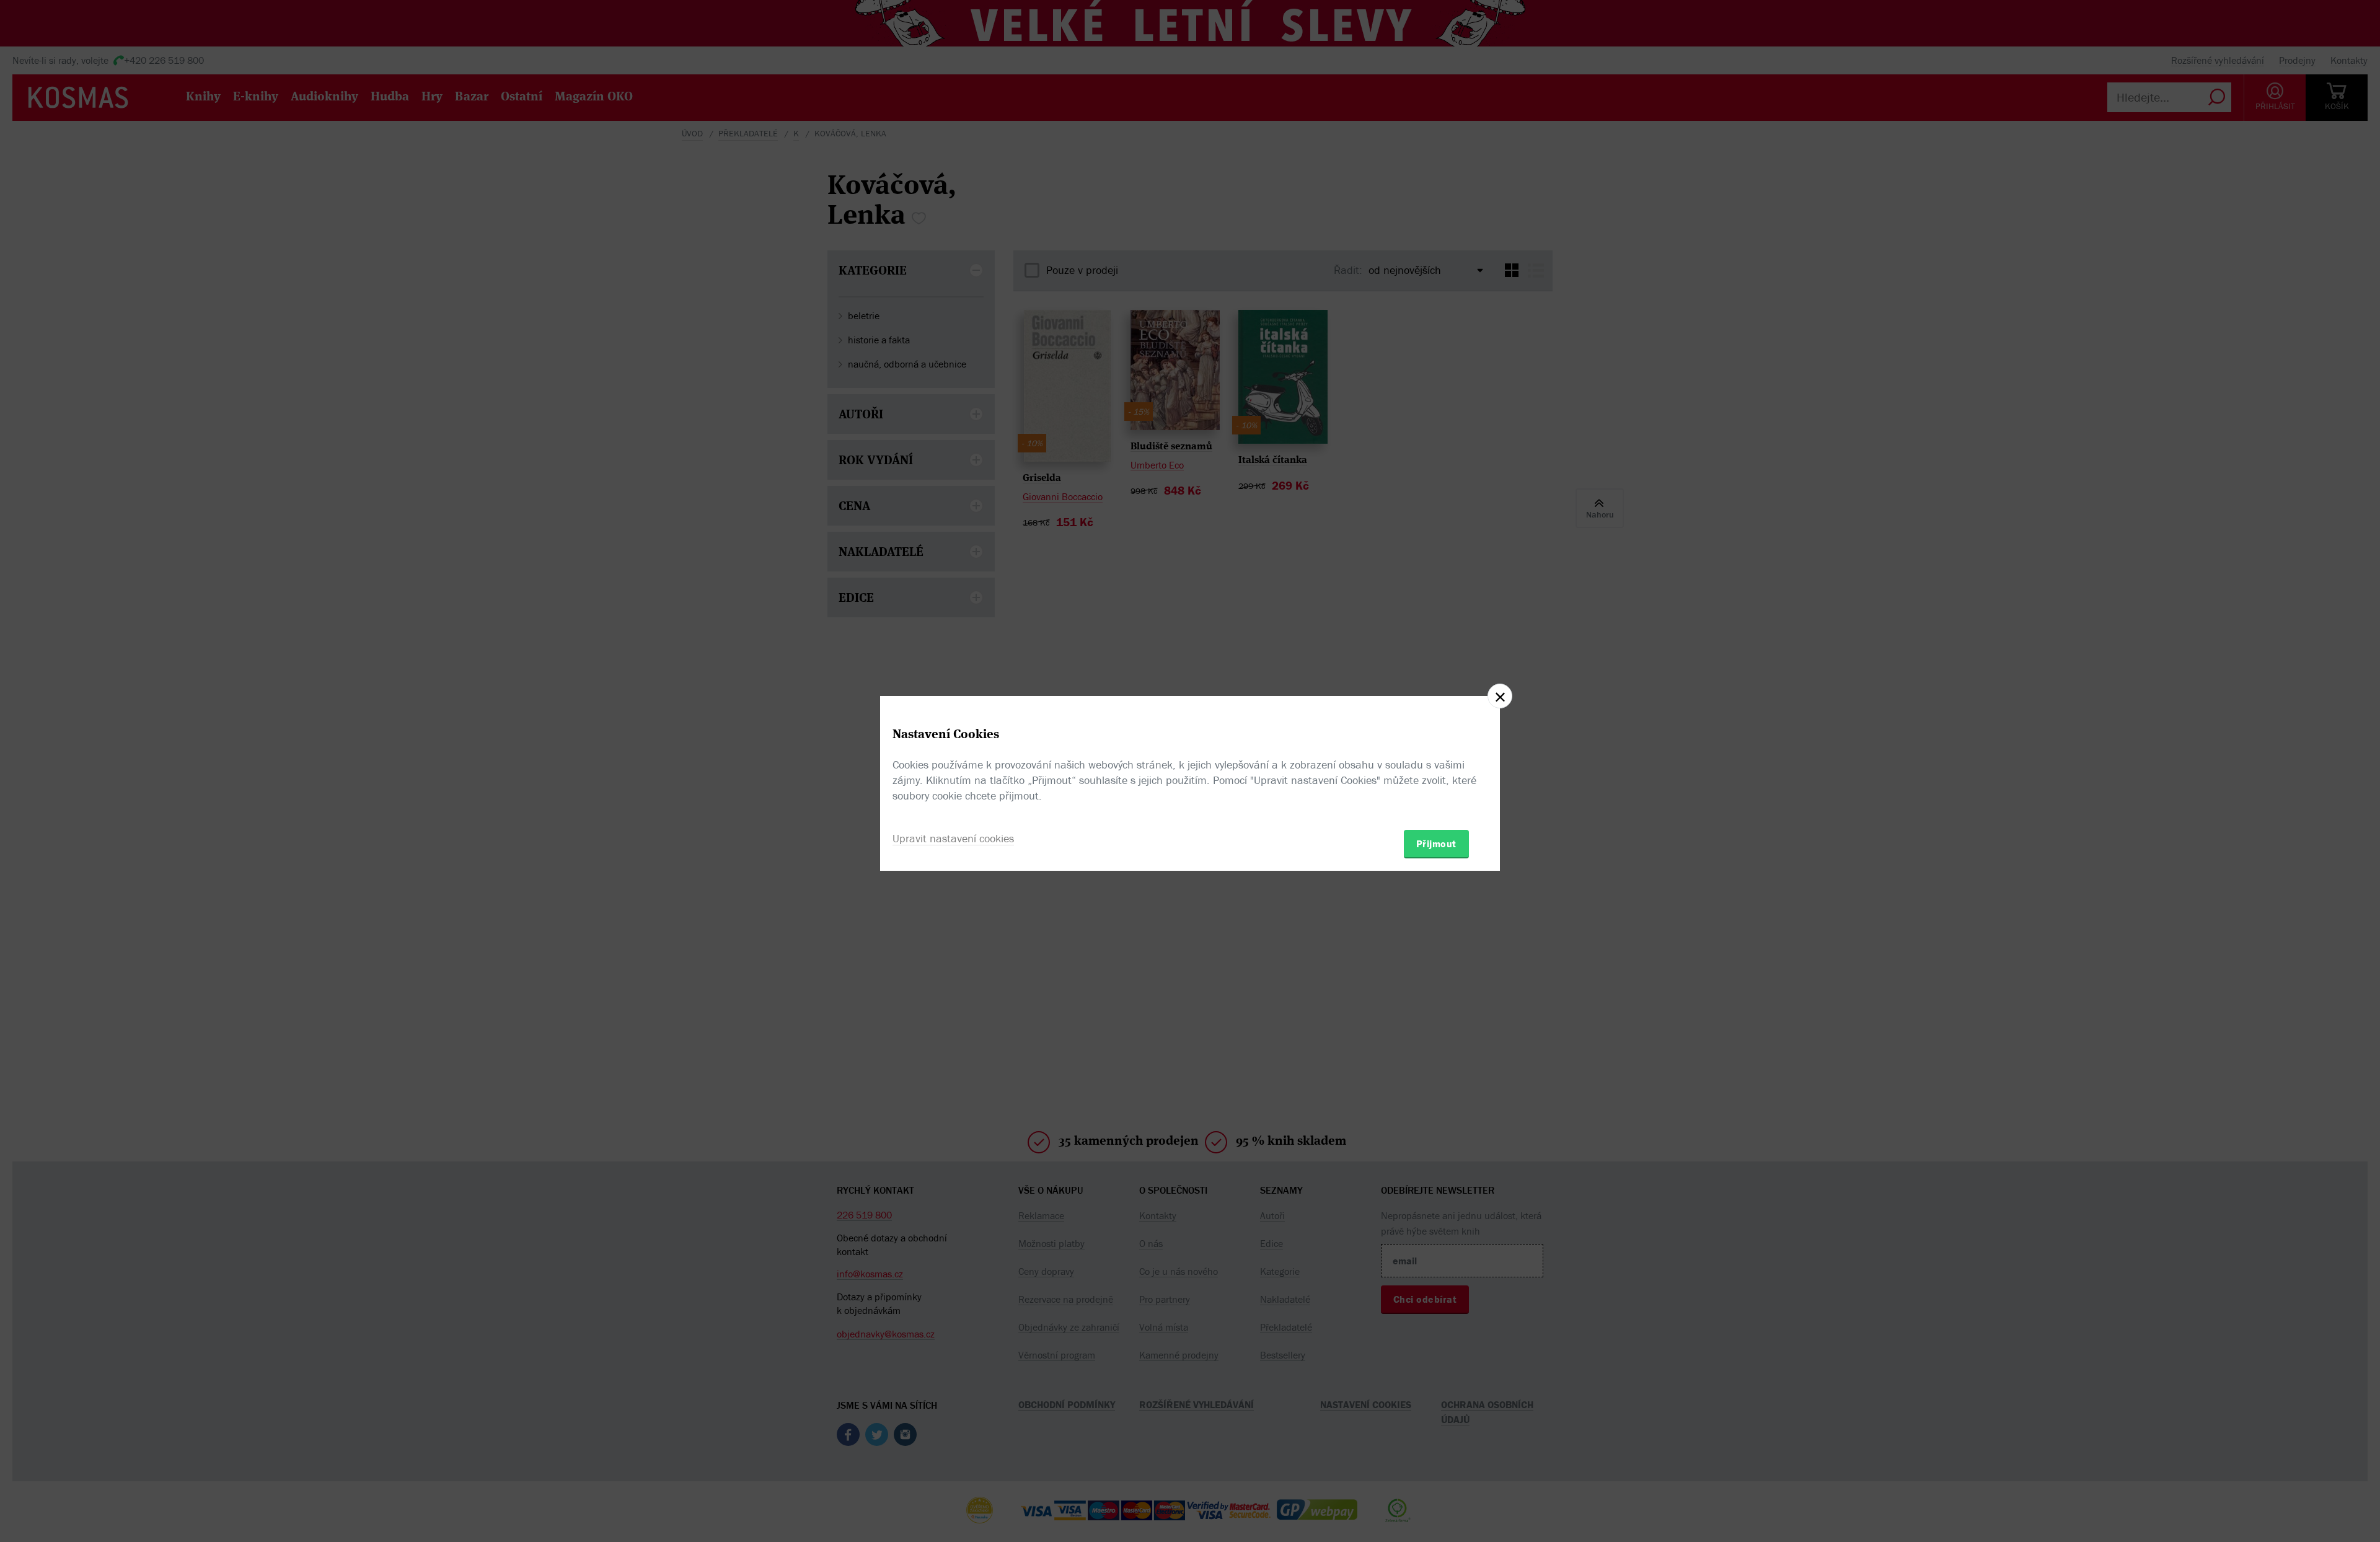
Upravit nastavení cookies (953, 838)
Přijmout (1436, 844)
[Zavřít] (1500, 696)
